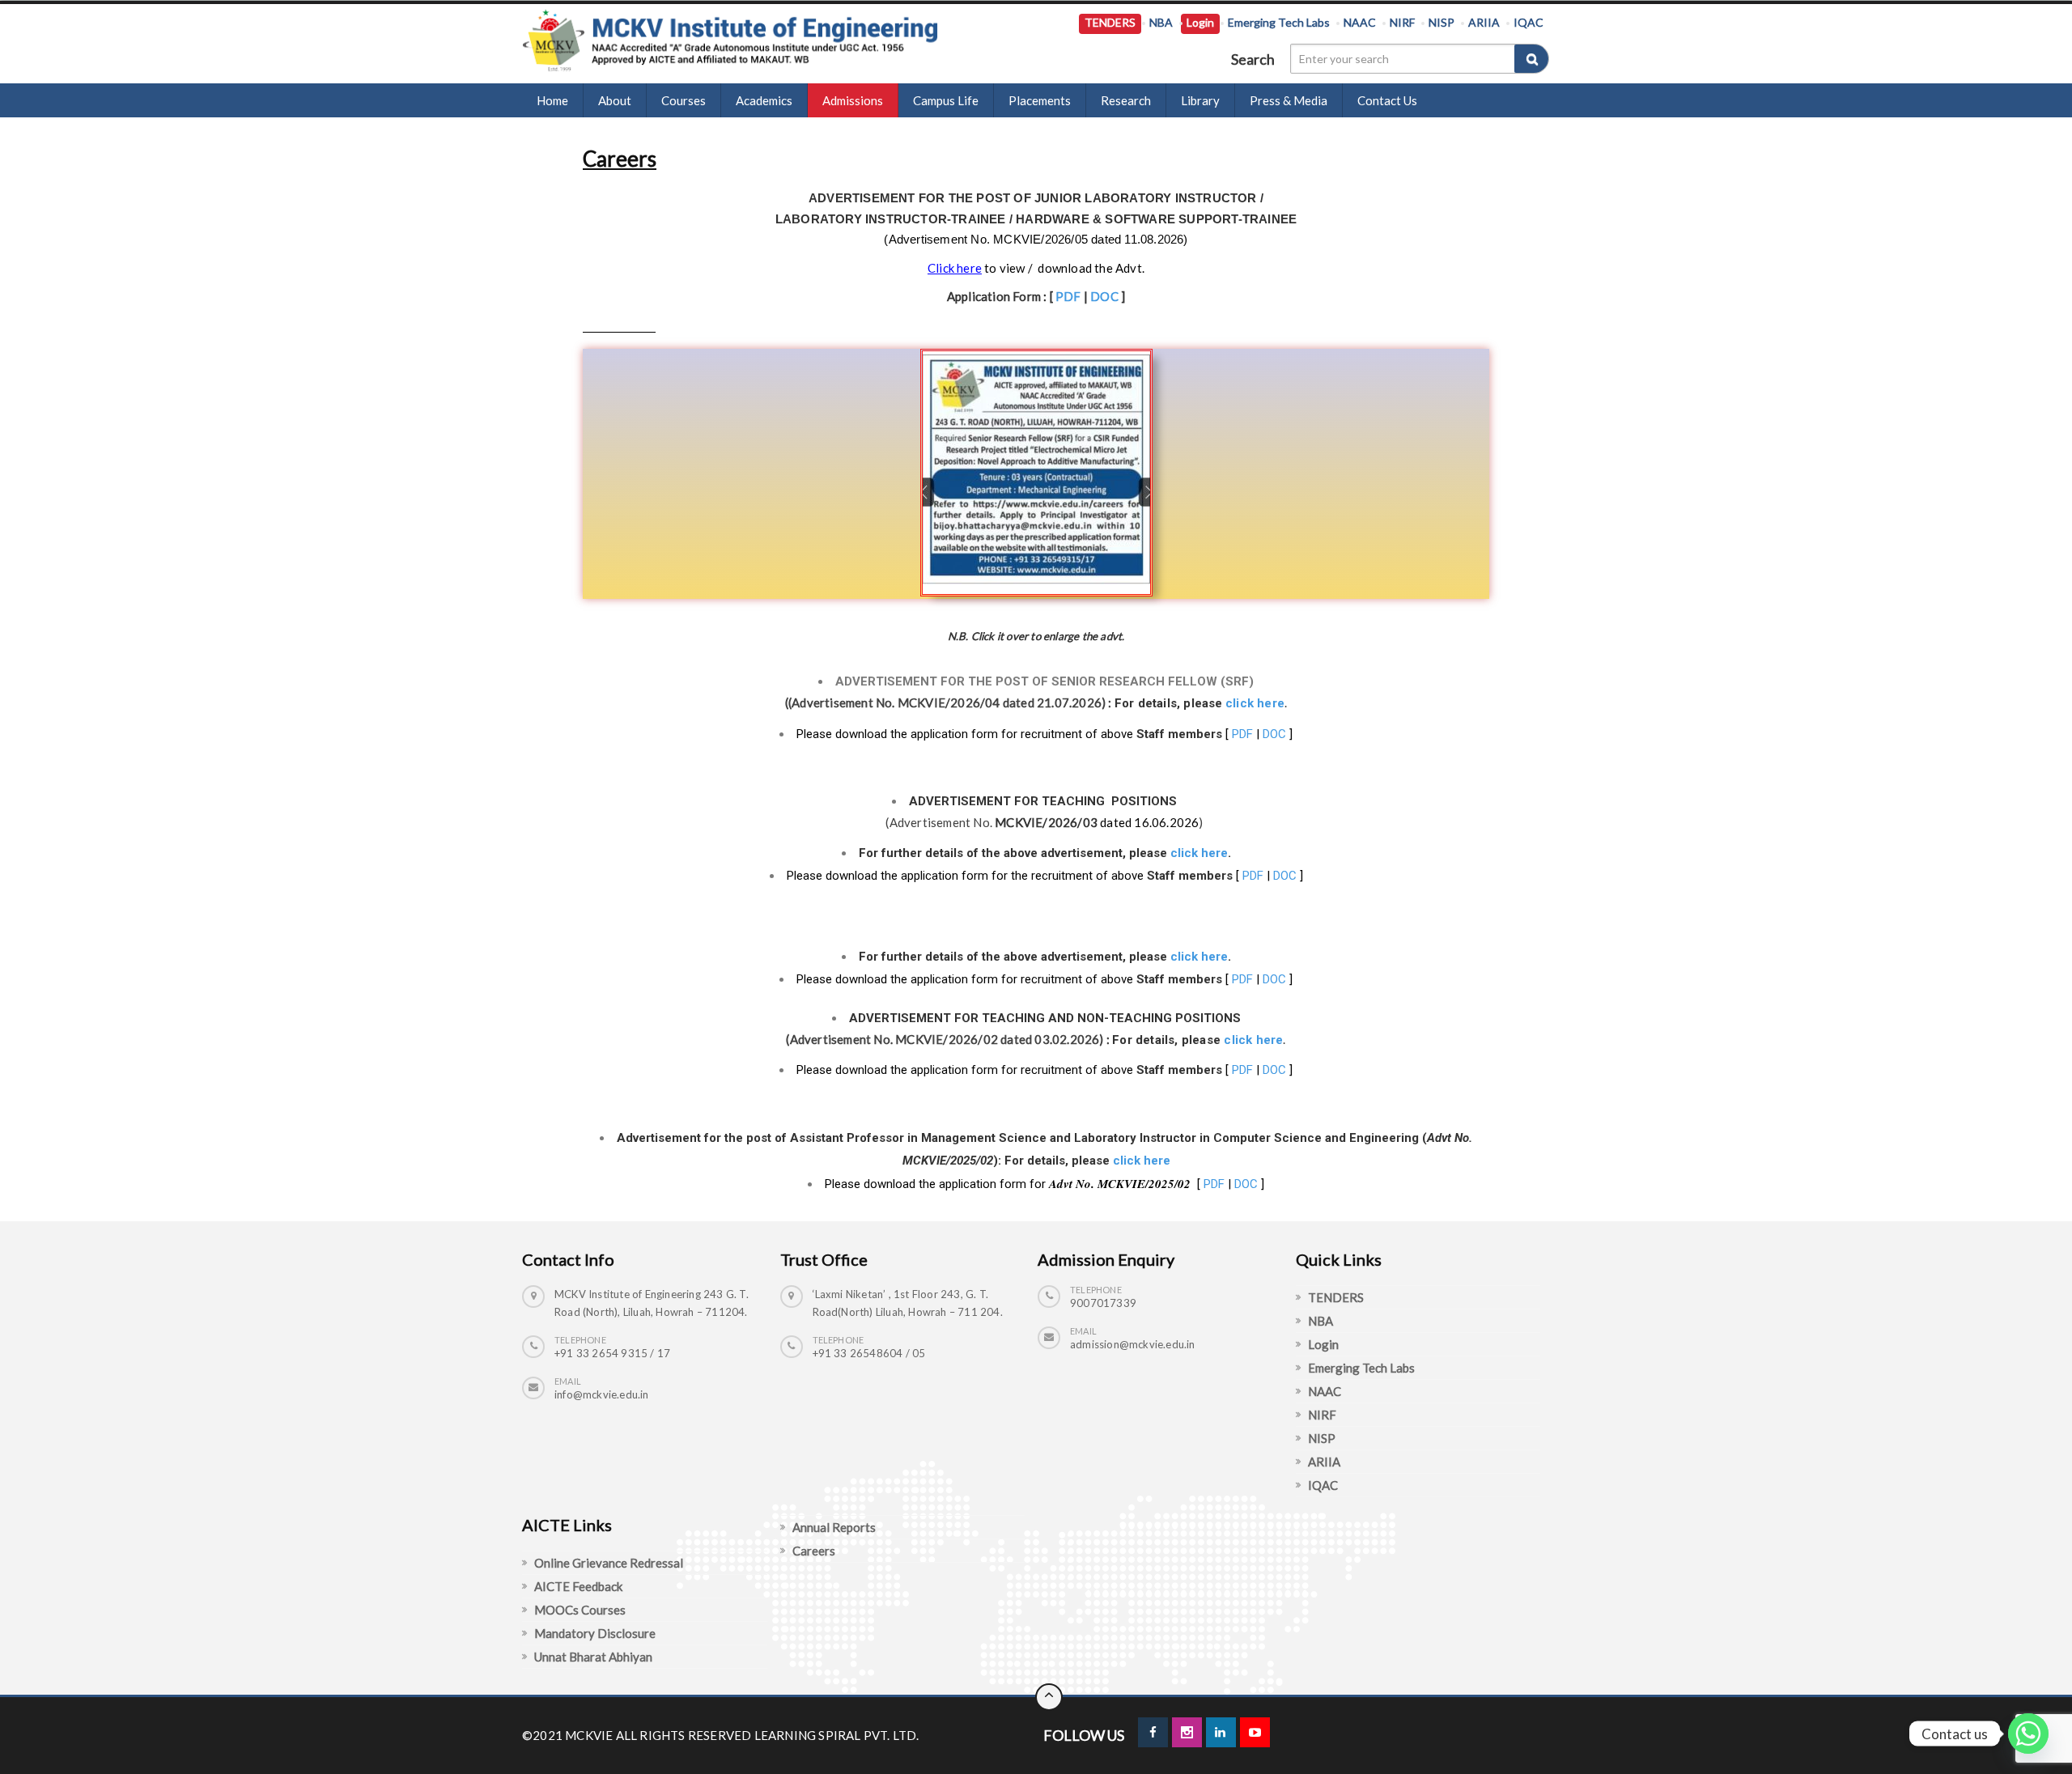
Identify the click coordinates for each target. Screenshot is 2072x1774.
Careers (814, 1551)
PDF (1068, 296)
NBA (1161, 22)
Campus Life (946, 100)
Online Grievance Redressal (609, 1563)
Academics (764, 100)
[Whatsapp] (2028, 1734)
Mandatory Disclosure (595, 1633)
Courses (684, 100)
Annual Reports (834, 1527)
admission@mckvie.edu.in (1133, 1344)
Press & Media (1289, 100)
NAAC (1360, 22)
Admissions (853, 100)
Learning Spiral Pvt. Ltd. (837, 1735)
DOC (1104, 296)
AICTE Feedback (578, 1586)
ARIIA (1484, 22)
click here (1255, 703)
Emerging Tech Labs (1279, 22)
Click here (955, 268)
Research (1126, 100)
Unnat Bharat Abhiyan (593, 1657)
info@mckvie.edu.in (602, 1394)
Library (1200, 100)
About (615, 100)
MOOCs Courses (580, 1610)
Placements (1040, 100)
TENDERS (1110, 22)
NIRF (1402, 22)
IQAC (1529, 22)
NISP (1441, 22)
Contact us (1387, 100)
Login (1200, 22)
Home (552, 100)
